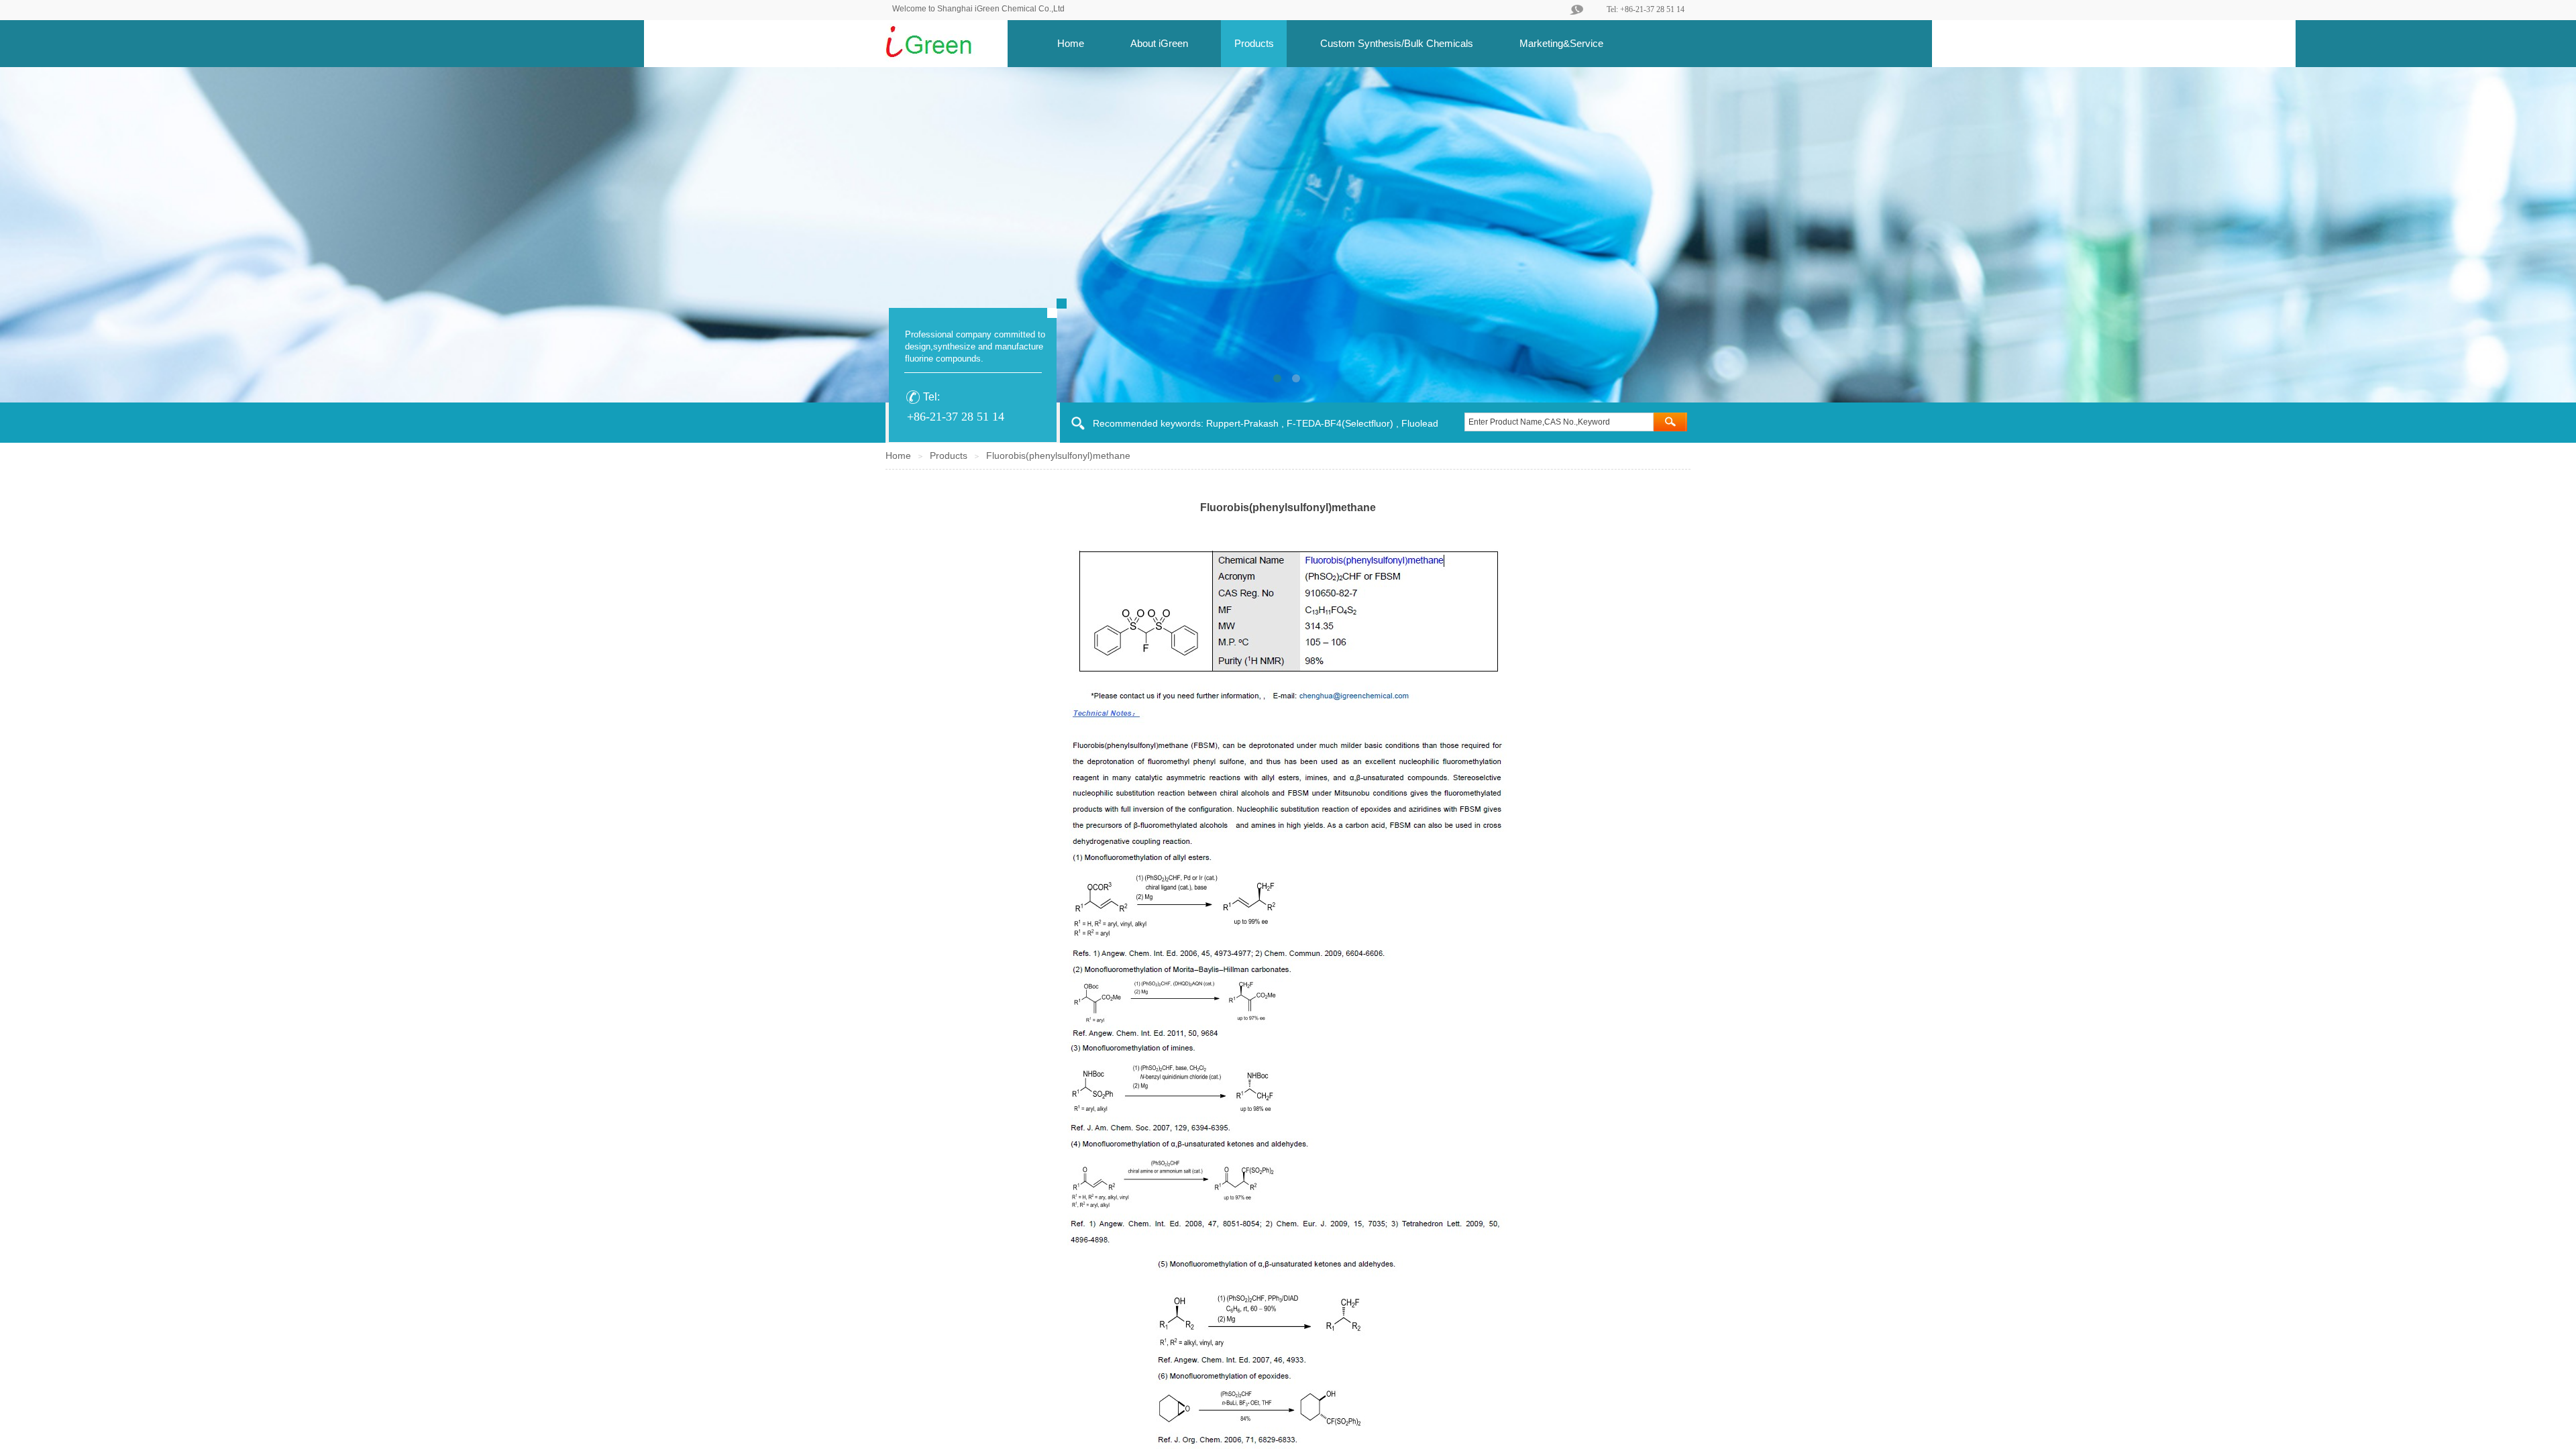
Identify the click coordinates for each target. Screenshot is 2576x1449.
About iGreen (1159, 43)
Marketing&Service (1561, 43)
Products (1254, 43)
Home (1071, 43)
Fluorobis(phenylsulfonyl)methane (1058, 455)
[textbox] (1559, 422)
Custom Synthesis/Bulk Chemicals (1397, 43)
